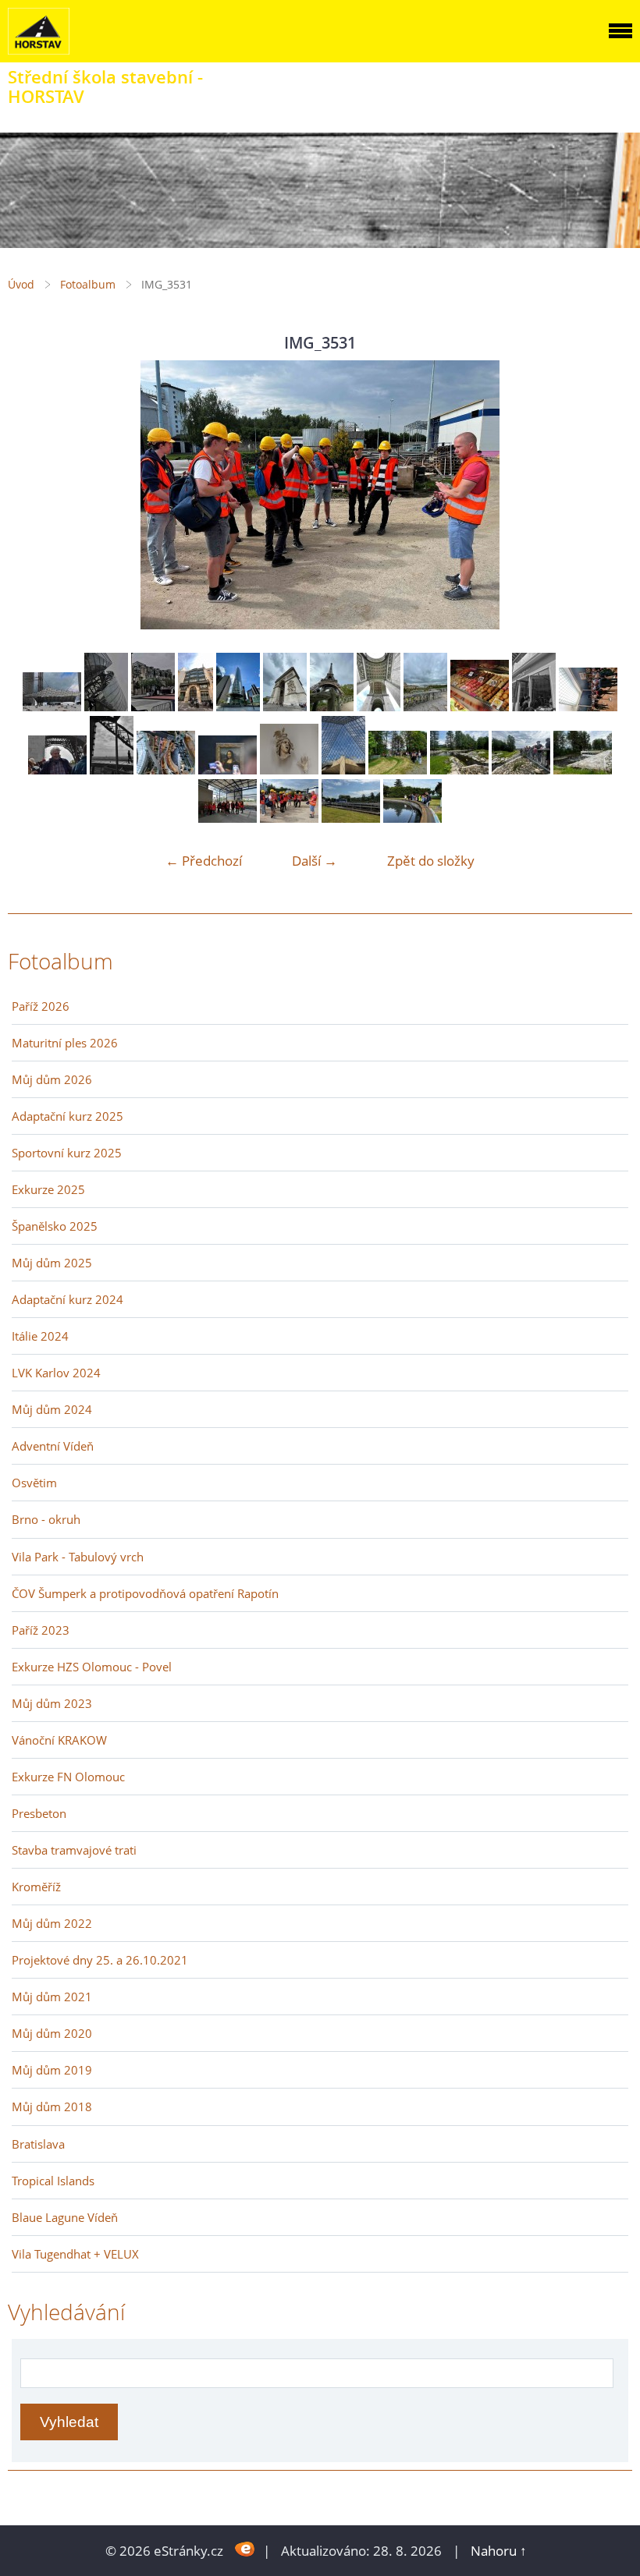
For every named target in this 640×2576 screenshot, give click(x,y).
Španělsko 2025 (55, 1226)
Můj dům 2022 (52, 1923)
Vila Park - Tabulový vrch (78, 1557)
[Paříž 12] (332, 706)
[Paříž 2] (289, 769)
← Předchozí (204, 861)
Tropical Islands (53, 2181)
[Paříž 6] (57, 769)
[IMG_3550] (521, 769)
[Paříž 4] (166, 769)
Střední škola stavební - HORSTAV (105, 87)
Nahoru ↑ (499, 2551)
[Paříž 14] (238, 706)
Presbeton (39, 1813)
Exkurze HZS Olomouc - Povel (92, 1667)
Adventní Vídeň (53, 1446)
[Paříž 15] (196, 706)
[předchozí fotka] (33, 495)
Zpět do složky (431, 861)
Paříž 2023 (41, 1630)
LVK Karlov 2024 (56, 1373)
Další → (315, 861)
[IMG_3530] (351, 818)
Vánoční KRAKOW (59, 1740)
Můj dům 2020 (52, 2033)
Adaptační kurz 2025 (68, 1116)
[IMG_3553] (459, 769)
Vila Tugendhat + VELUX (75, 2254)
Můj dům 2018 (52, 2107)
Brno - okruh (46, 1519)
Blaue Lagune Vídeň (65, 2217)
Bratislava (38, 2144)
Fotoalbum (88, 284)
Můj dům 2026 (52, 1079)
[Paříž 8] (534, 706)
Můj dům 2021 (52, 1997)
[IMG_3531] (289, 818)
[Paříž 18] (106, 706)
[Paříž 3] (228, 769)
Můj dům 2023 (52, 1703)
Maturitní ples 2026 (65, 1043)
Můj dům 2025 (52, 1263)
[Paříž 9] (480, 706)
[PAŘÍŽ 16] (153, 706)
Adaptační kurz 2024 (68, 1299)
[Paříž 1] (343, 769)
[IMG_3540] (583, 769)
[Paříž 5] (112, 769)
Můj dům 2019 (52, 2070)
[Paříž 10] (425, 706)
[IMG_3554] (398, 769)
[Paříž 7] (588, 706)
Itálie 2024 (40, 1336)
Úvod (21, 284)
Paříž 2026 (41, 1006)
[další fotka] (607, 495)
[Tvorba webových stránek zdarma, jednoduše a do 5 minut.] (245, 2549)
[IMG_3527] (412, 818)
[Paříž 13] (285, 706)
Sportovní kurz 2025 (67, 1153)
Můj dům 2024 (52, 1409)
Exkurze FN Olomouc (68, 1777)
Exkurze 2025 (48, 1189)
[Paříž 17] (52, 706)
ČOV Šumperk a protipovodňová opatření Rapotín (145, 1593)
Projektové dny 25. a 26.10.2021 (100, 1960)
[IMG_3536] (228, 818)
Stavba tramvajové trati (74, 1850)
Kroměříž (36, 1887)
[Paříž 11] (379, 706)
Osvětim (34, 1483)
